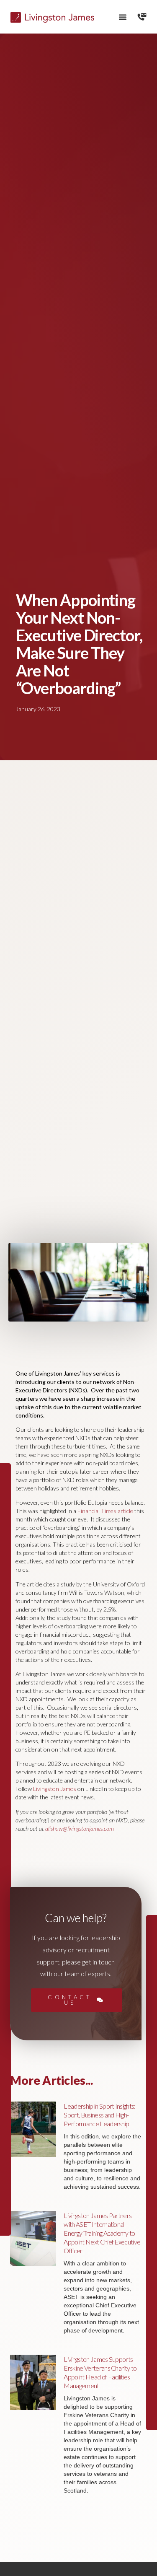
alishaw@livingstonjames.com (80, 1828)
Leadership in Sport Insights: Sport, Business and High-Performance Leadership (99, 2115)
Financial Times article (105, 1511)
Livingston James (55, 1789)
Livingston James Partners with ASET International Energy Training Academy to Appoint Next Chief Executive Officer (102, 2233)
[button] (123, 17)
